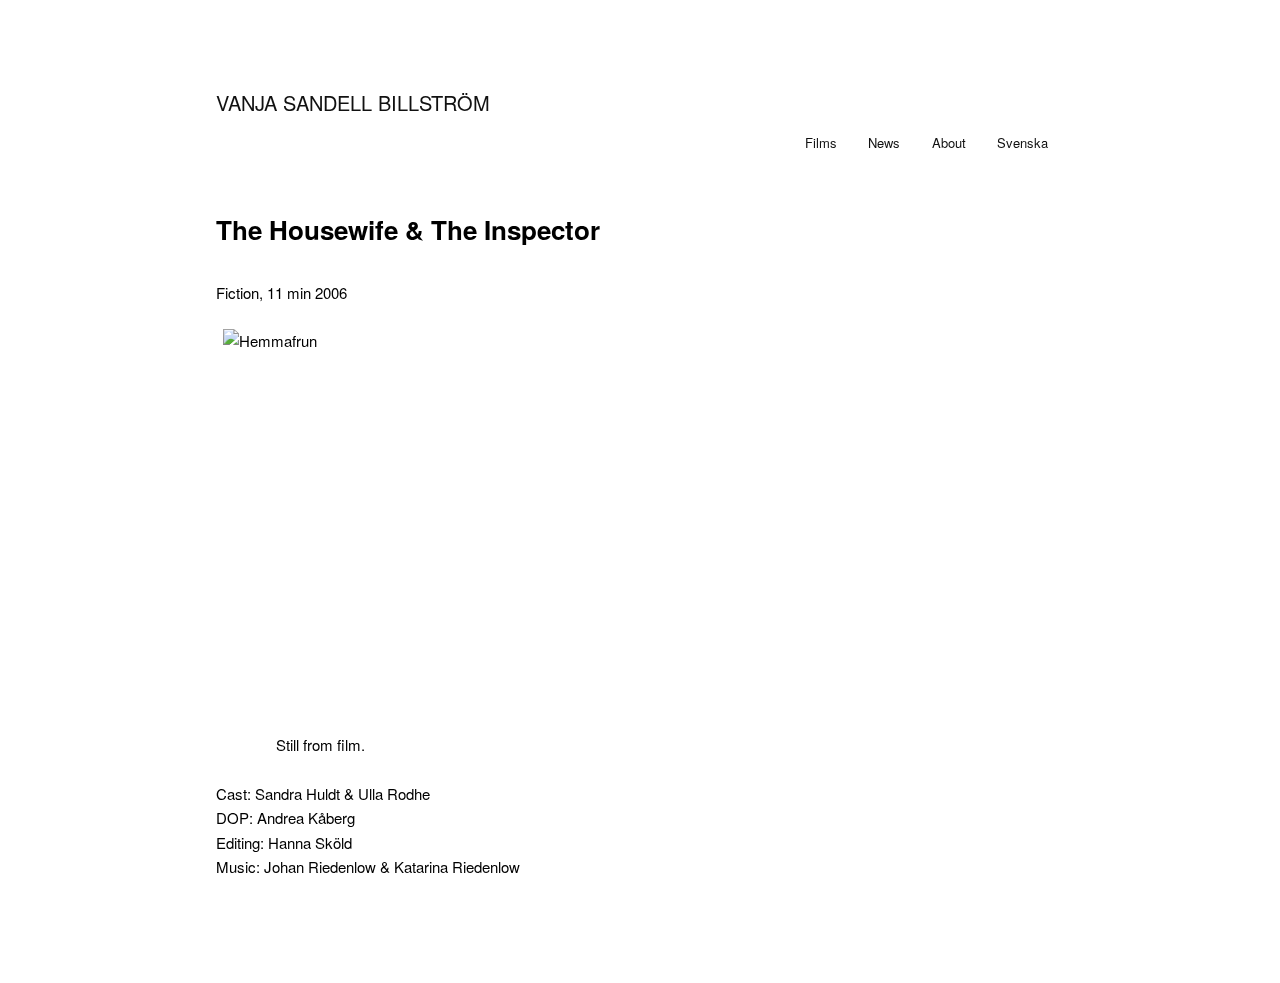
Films (821, 142)
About (949, 142)
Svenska (1022, 142)
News (884, 142)
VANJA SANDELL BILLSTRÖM (353, 102)
